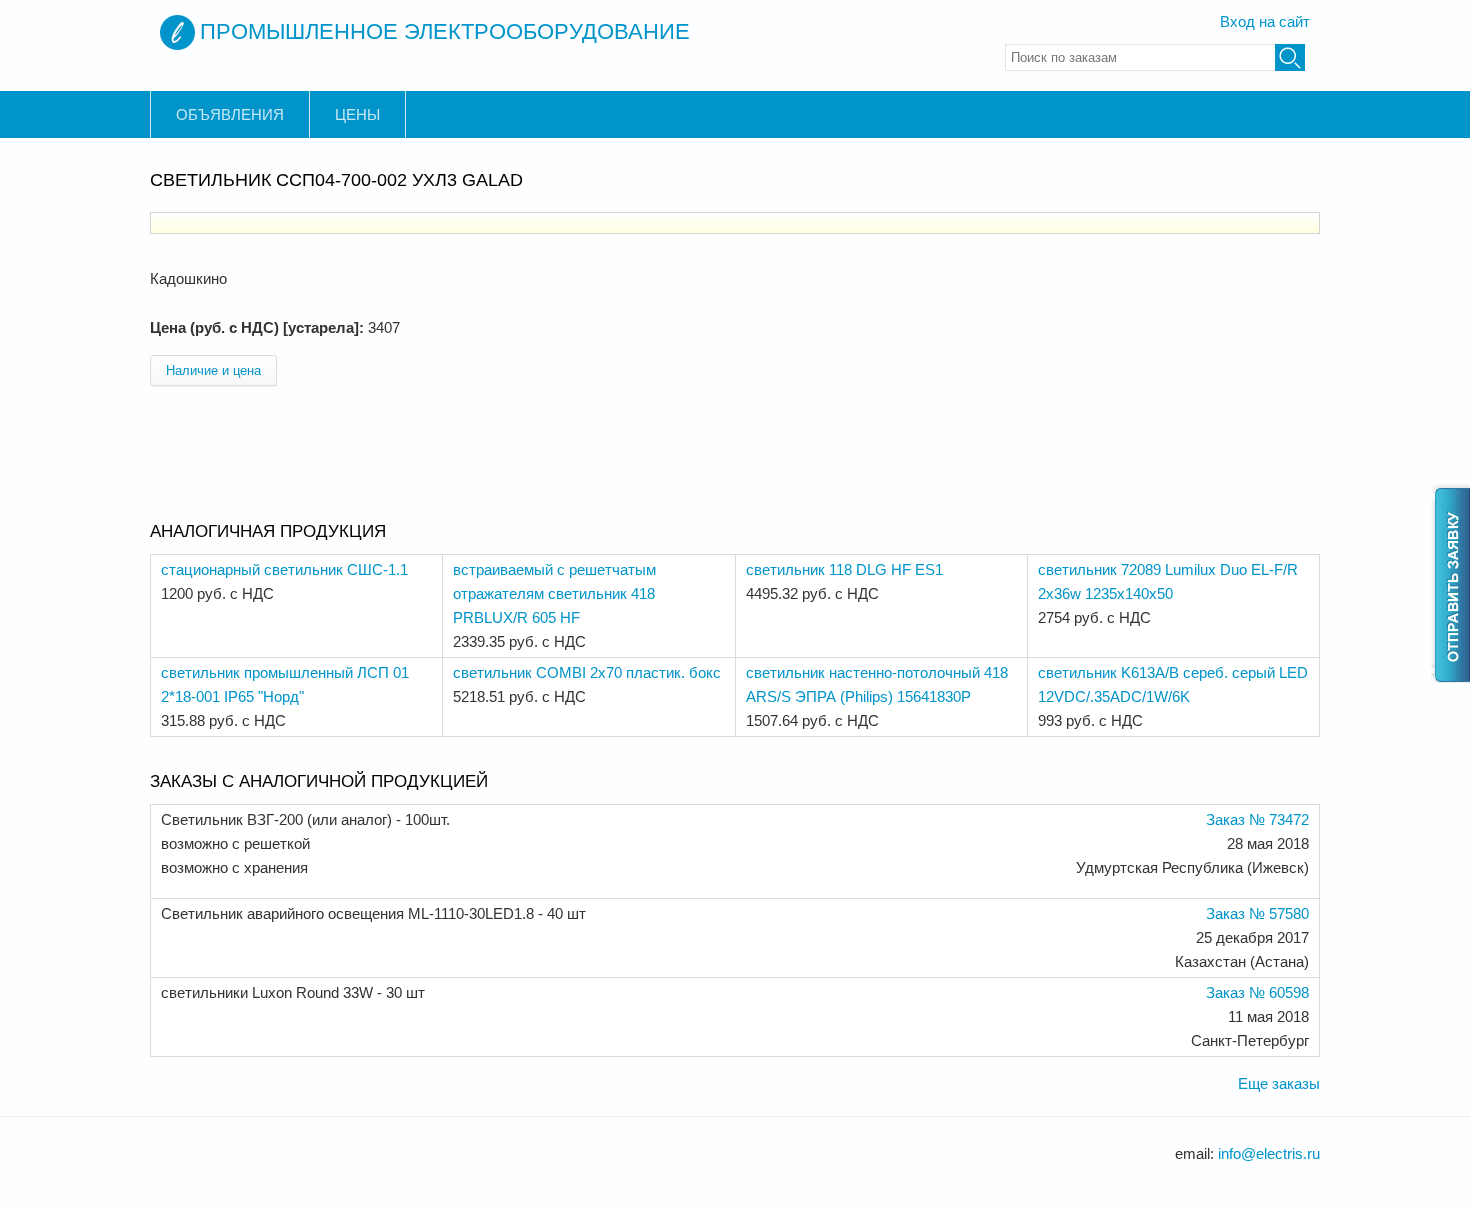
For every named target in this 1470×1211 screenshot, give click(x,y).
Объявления (230, 114)
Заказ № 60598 (1257, 992)
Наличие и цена (213, 370)
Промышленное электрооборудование (445, 31)
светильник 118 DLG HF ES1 (844, 569)
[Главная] (177, 32)
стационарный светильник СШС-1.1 (284, 569)
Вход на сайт (1265, 21)
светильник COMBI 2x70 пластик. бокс (587, 672)
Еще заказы (1279, 1083)
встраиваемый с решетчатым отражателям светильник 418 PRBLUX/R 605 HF (554, 593)
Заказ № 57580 (1257, 913)
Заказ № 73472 (1257, 819)
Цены (357, 114)
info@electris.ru (1269, 1153)
